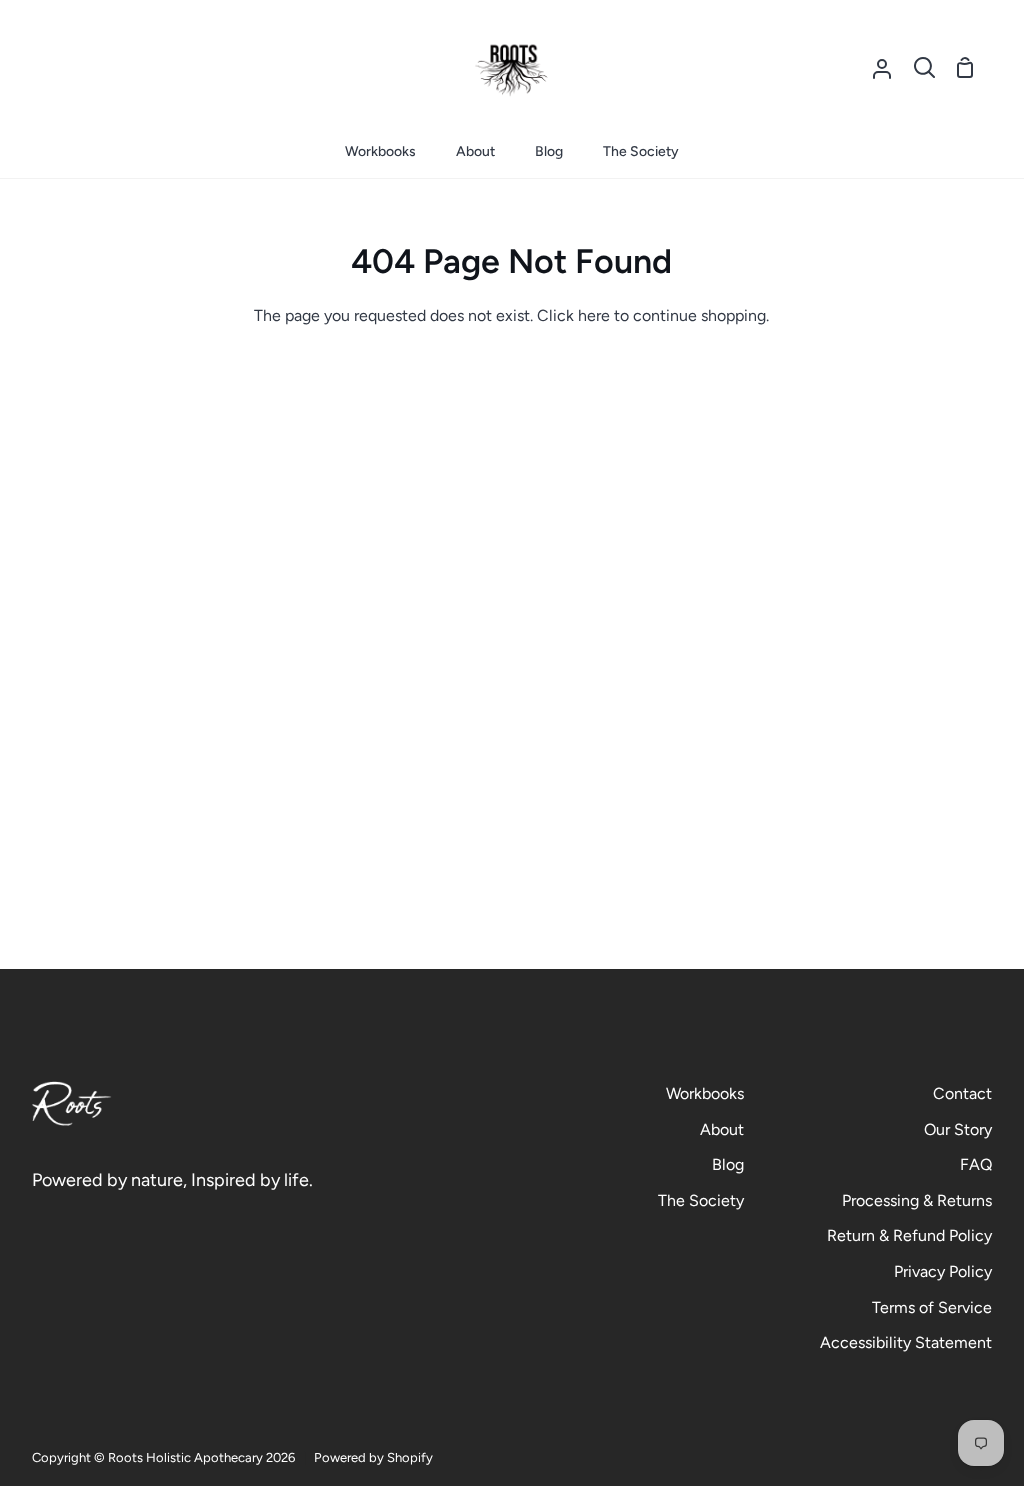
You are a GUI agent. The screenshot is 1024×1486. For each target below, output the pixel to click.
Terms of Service (932, 1307)
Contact (962, 1093)
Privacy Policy (943, 1271)
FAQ (976, 1164)
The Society (701, 1200)
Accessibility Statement (906, 1342)
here (594, 315)
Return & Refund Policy (909, 1235)
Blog (728, 1164)
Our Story (958, 1129)
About (722, 1129)
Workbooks (705, 1093)
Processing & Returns (917, 1200)
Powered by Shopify (373, 1457)
